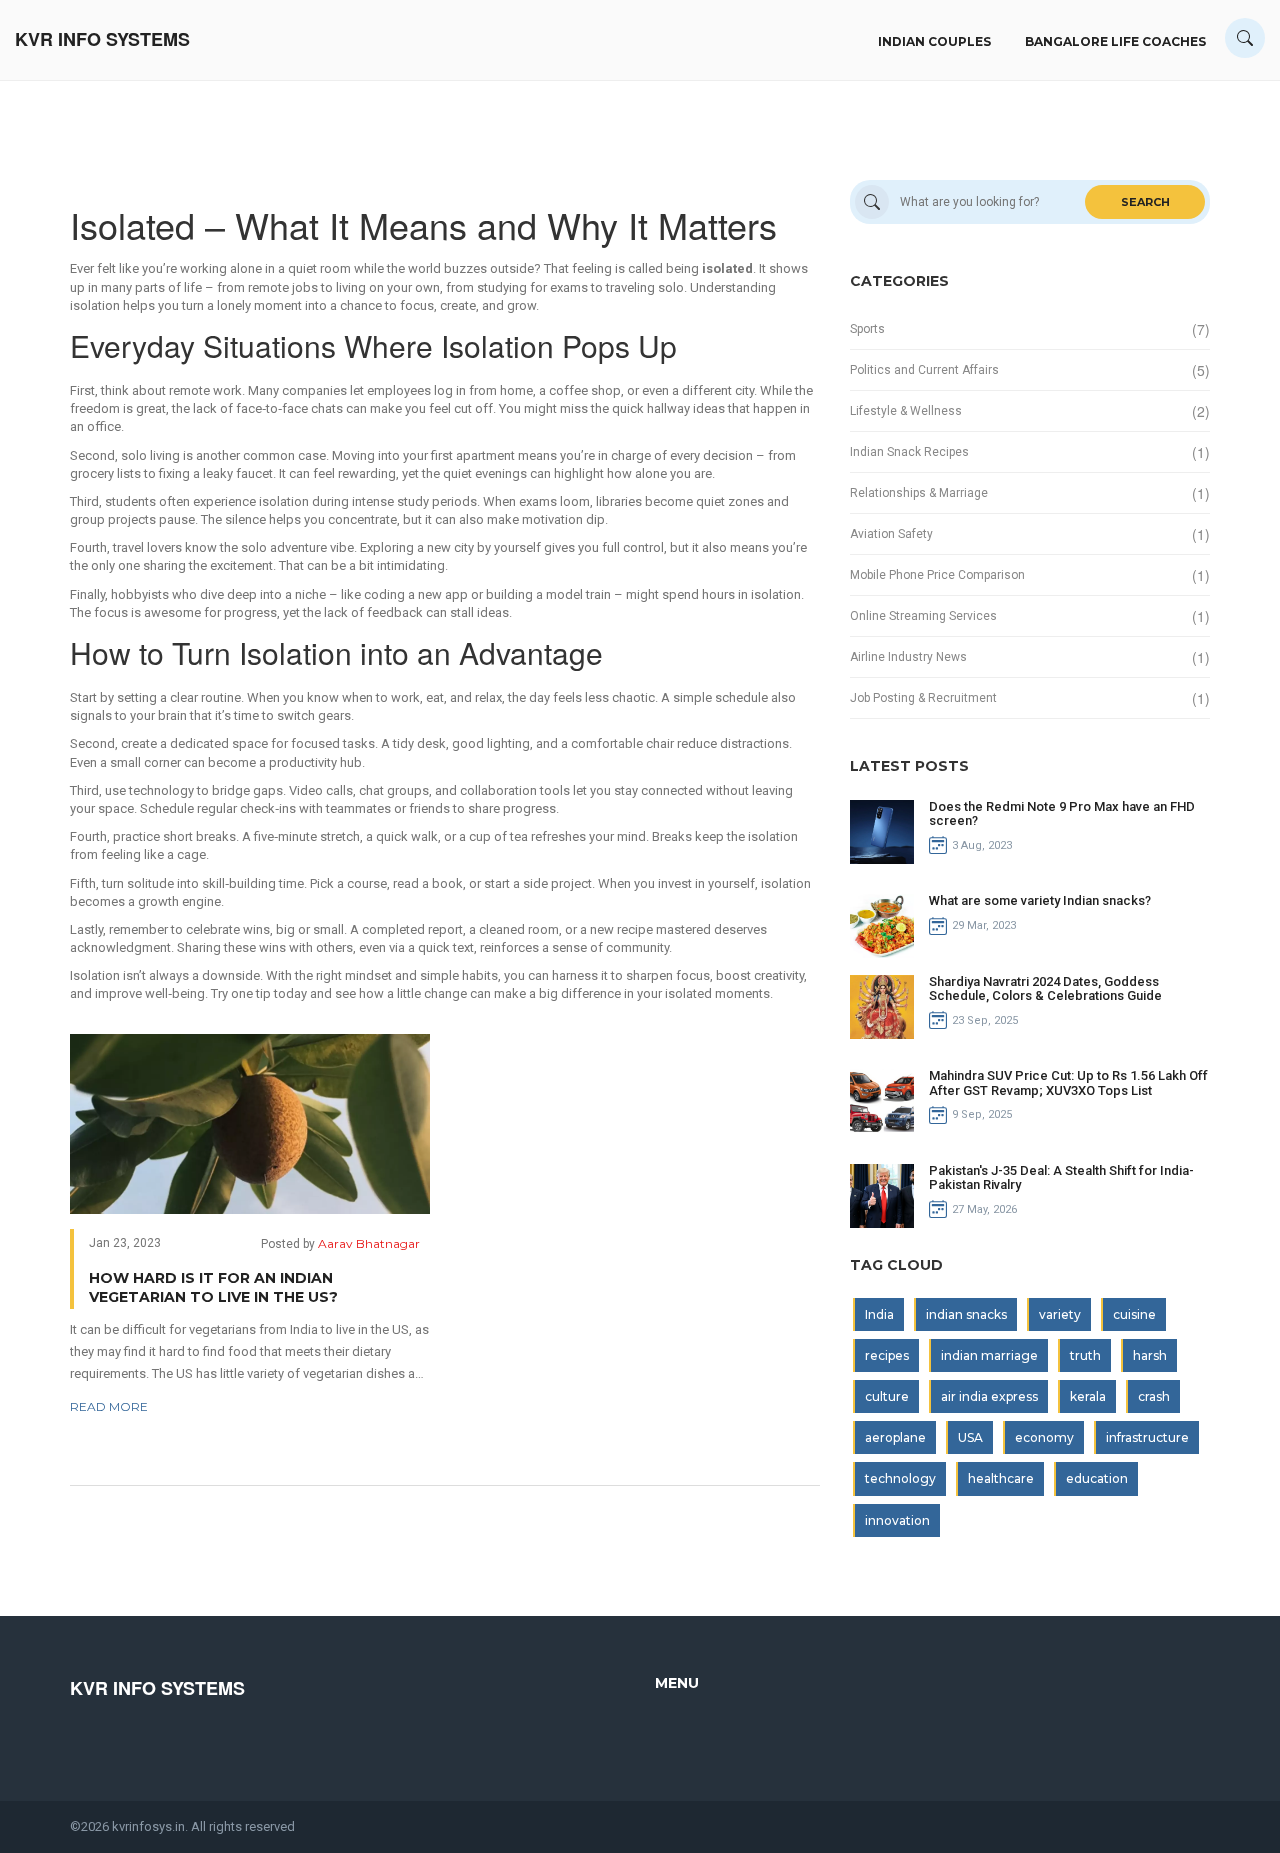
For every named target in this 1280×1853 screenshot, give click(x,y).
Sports (867, 329)
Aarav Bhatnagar (369, 1243)
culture (887, 1396)
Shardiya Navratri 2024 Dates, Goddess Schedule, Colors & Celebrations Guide (1045, 988)
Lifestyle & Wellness (906, 411)
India (879, 1314)
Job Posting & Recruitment (923, 698)
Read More (109, 1406)
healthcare (1001, 1478)
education (1097, 1478)
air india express (989, 1396)
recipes (887, 1355)
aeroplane (895, 1437)
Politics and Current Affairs (924, 370)
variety (1060, 1314)
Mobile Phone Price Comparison (937, 575)
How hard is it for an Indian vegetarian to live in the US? (213, 1288)
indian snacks (966, 1314)
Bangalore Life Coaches (1115, 41)
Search (1145, 202)
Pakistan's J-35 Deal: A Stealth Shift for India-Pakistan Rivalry (1061, 1177)
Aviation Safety (891, 534)
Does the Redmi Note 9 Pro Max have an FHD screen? (1062, 813)
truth (1085, 1355)
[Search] (1245, 38)
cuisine (1134, 1314)
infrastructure (1147, 1437)
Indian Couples (934, 41)
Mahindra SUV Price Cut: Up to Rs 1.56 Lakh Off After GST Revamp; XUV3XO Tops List (1068, 1082)
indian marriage (989, 1355)
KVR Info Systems (102, 39)
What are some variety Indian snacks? (1040, 900)
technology (900, 1478)
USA (970, 1437)
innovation (897, 1520)
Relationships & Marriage (919, 493)
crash (1154, 1396)
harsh (1150, 1355)
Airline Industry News (908, 657)
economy (1044, 1437)
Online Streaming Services (923, 616)
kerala (1088, 1396)
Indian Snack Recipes (909, 452)
